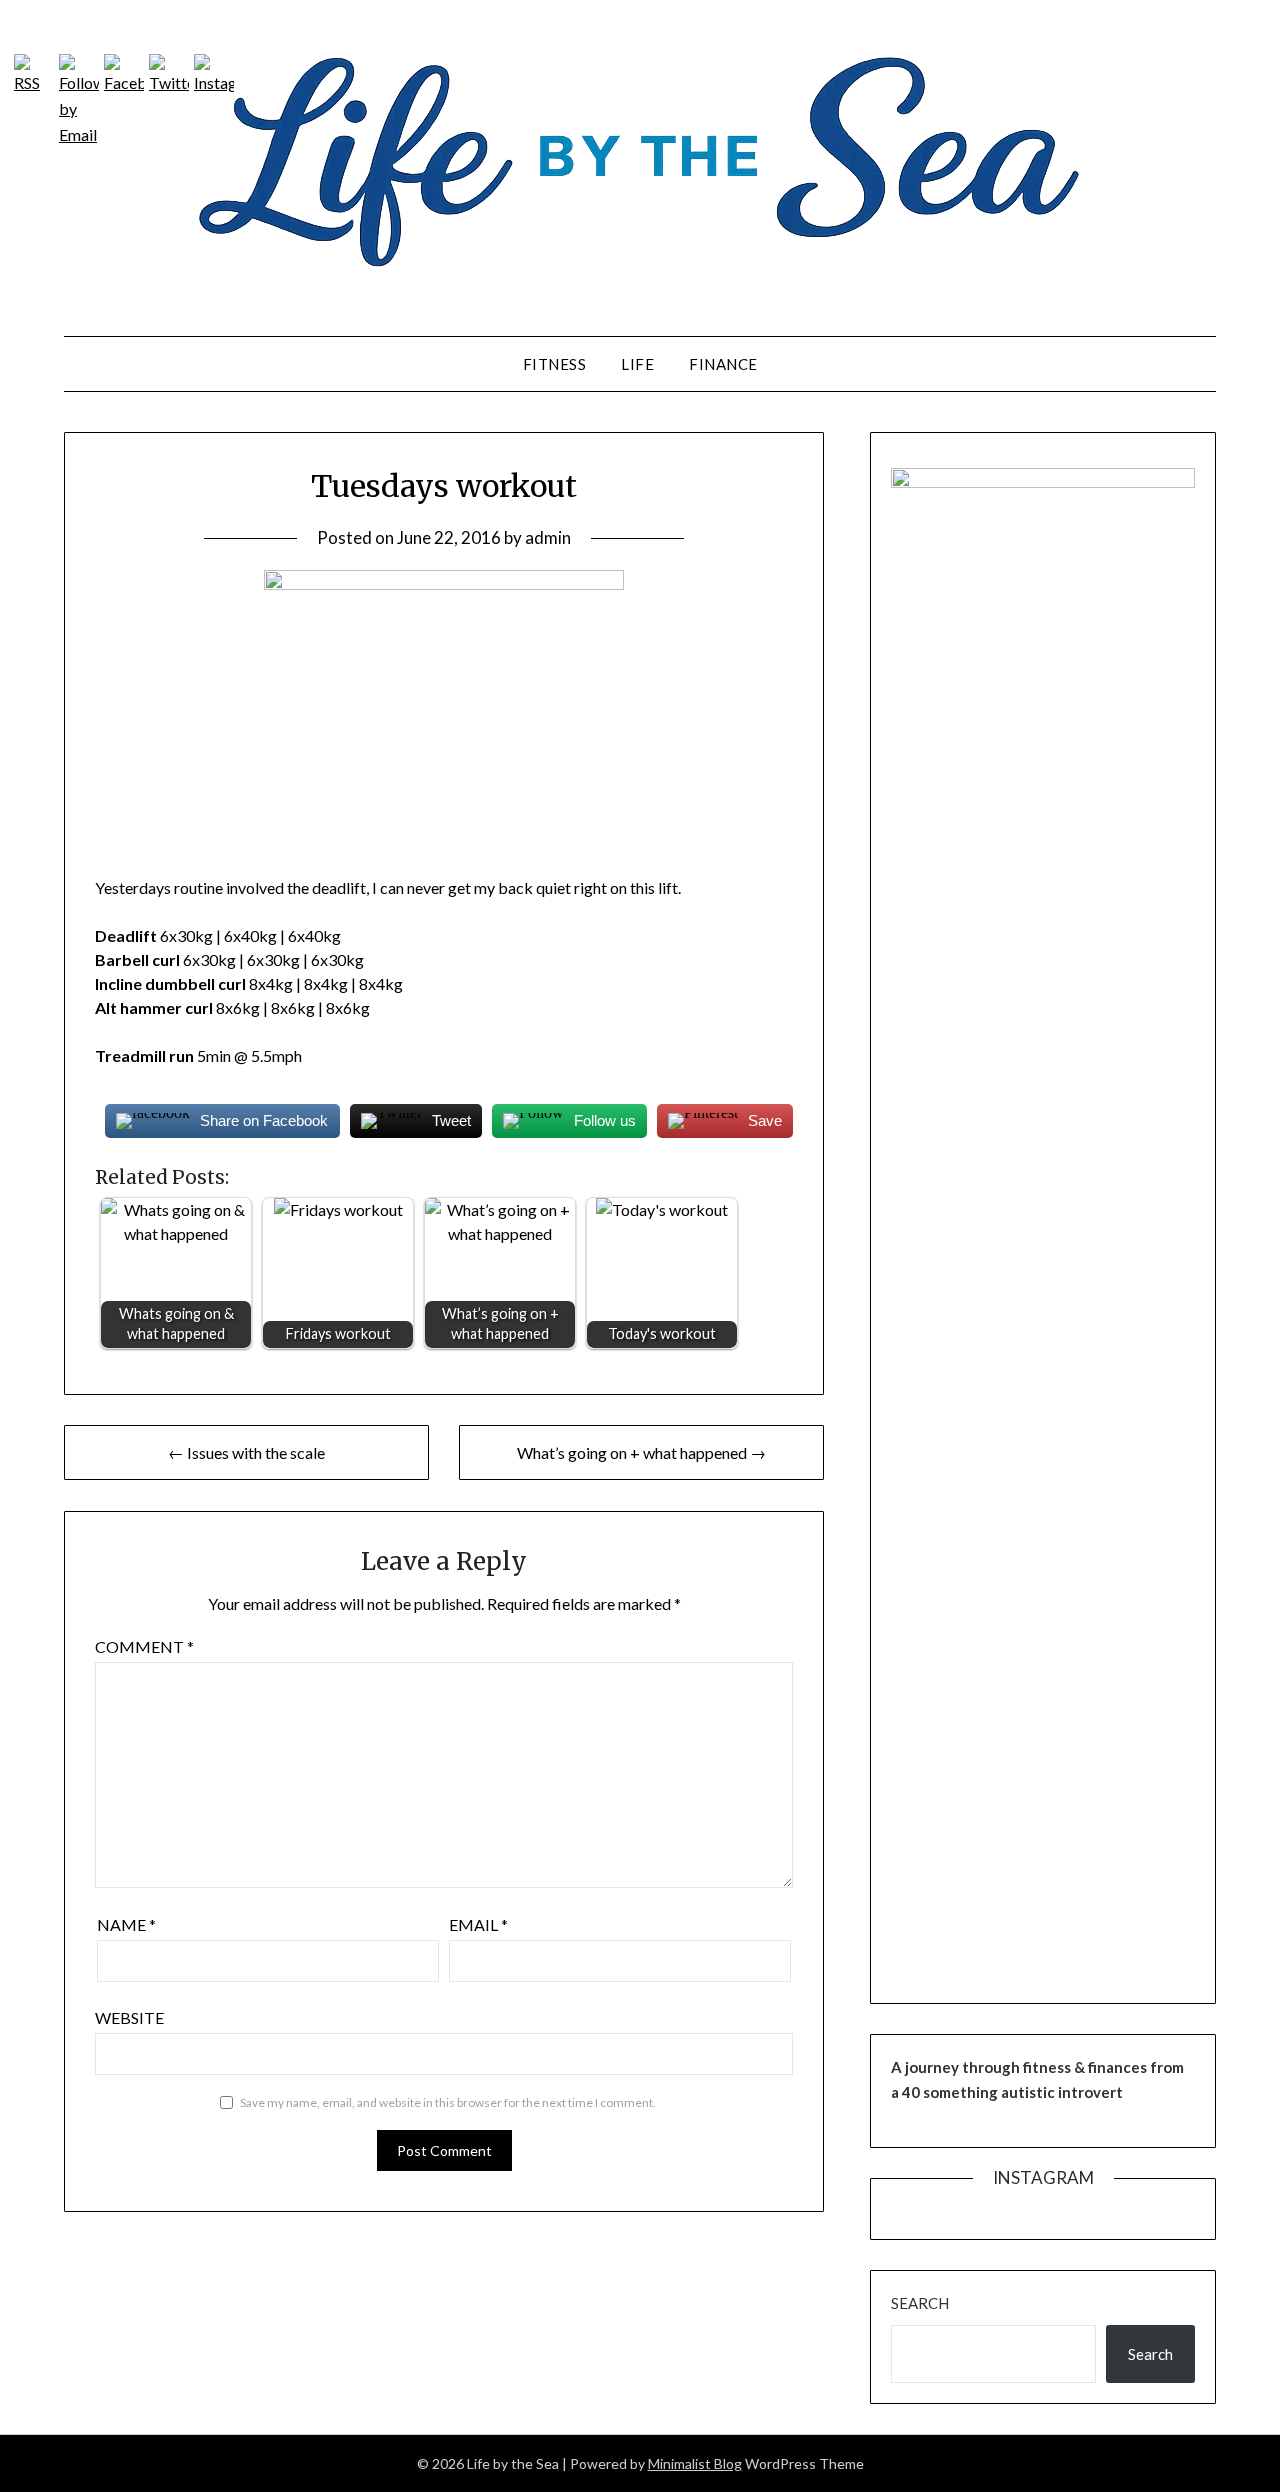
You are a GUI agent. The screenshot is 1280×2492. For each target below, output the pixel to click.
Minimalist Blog (695, 2463)
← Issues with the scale (246, 1452)
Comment (144, 1646)
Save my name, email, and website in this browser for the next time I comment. (448, 2102)
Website (129, 2017)
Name (126, 1924)
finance (723, 364)
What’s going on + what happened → (641, 1452)
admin (548, 537)
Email (478, 1924)
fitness (555, 364)
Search (920, 2303)
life (637, 364)
